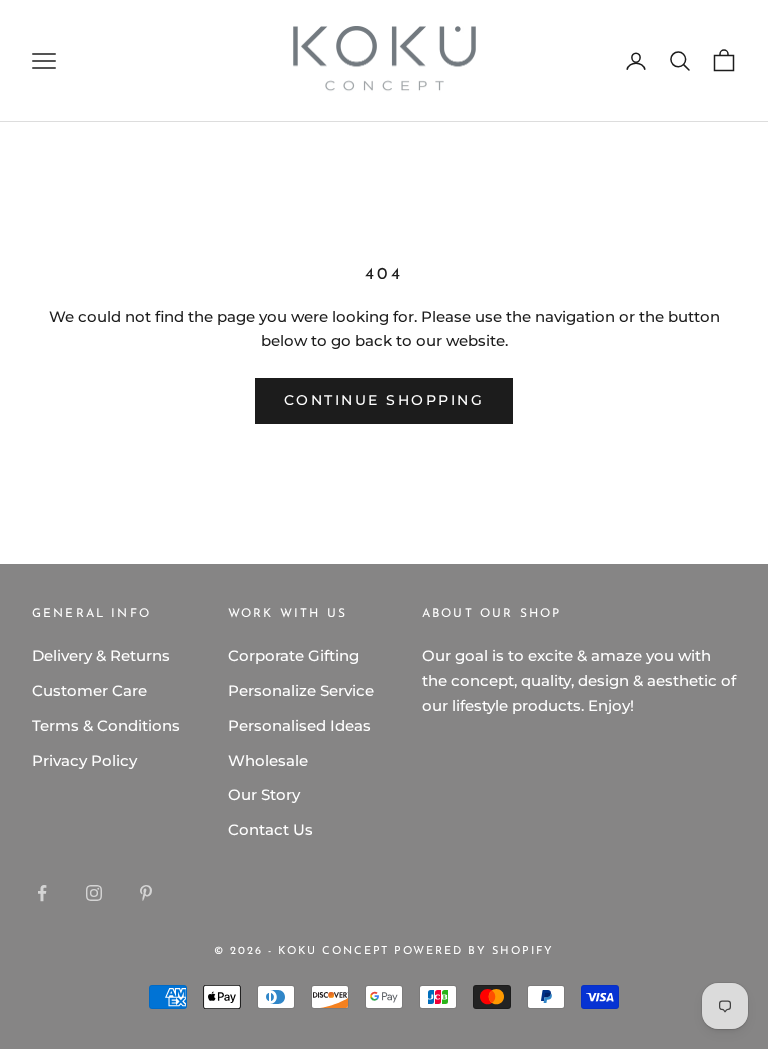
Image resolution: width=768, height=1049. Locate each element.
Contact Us (270, 829)
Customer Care (89, 690)
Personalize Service (301, 690)
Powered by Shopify (474, 951)
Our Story (264, 794)
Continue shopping (384, 400)
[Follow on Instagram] (94, 893)
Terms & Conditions (106, 725)
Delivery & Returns (101, 655)
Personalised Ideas (299, 725)
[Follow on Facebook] (42, 893)
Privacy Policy (84, 760)
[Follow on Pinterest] (146, 893)
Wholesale (268, 760)
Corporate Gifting (293, 655)
